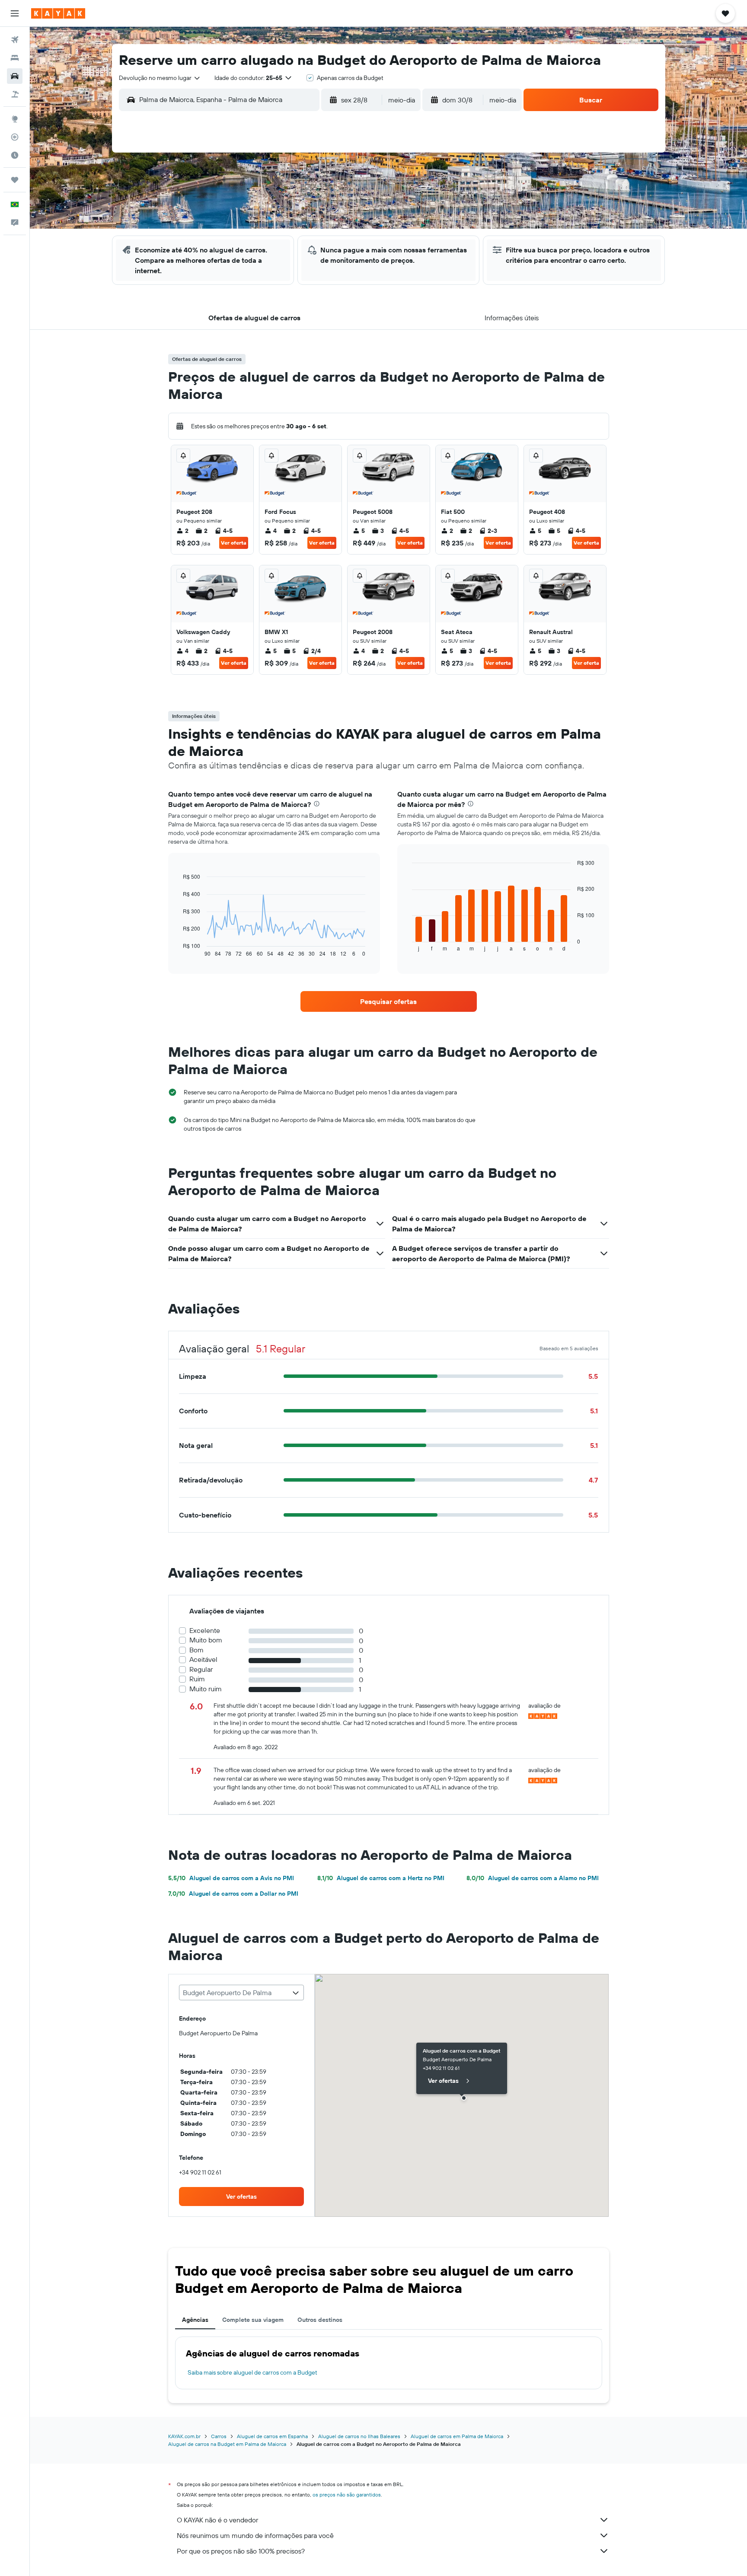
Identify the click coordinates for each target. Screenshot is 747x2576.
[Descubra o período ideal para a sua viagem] (15, 155)
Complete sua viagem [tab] (253, 2320)
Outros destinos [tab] (320, 2320)
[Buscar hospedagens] (15, 58)
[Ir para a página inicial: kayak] (58, 13)
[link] (389, 1001)
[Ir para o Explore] (15, 119)
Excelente (205, 1631)
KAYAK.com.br (184, 2436)
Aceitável (203, 1659)
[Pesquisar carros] (15, 76)
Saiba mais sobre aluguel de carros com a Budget (252, 2372)
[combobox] (160, 78)
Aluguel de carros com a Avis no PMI (231, 1878)
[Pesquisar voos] (15, 40)
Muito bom (206, 1640)
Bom (196, 1650)
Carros (219, 2436)
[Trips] (15, 180)
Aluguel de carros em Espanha (272, 2436)
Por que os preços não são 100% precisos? (241, 2551)
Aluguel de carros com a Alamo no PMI (533, 1878)
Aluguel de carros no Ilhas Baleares (359, 2436)
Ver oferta (234, 543)
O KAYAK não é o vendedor (217, 2520)
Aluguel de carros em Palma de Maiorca (457, 2436)
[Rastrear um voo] (15, 137)
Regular (201, 1669)
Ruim (197, 1679)
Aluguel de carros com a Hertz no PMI (381, 1878)
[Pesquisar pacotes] (15, 94)
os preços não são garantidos (347, 2495)
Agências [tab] (195, 2320)
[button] (15, 13)
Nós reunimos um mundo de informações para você (255, 2535)
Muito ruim (206, 1689)
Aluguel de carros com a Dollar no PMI (233, 1894)
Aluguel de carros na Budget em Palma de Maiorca (227, 2444)
